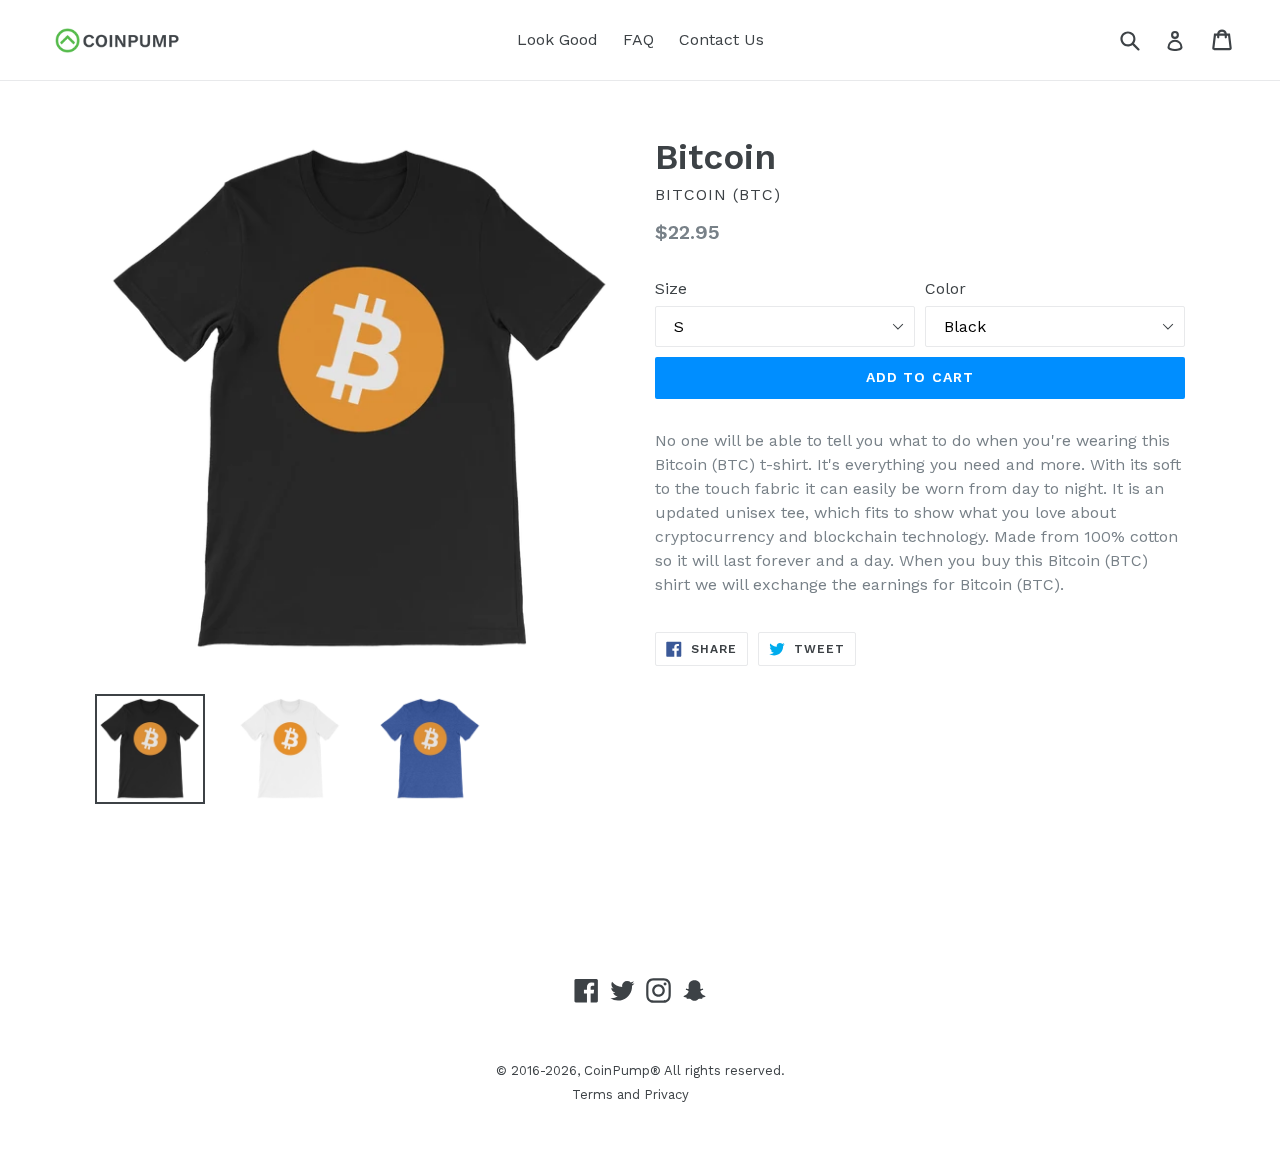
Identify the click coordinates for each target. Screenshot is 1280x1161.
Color (945, 288)
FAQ (638, 39)
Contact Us (721, 39)
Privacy (666, 1094)
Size (671, 288)
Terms (592, 1094)
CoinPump (617, 1070)
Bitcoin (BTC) (718, 194)
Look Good (557, 39)
